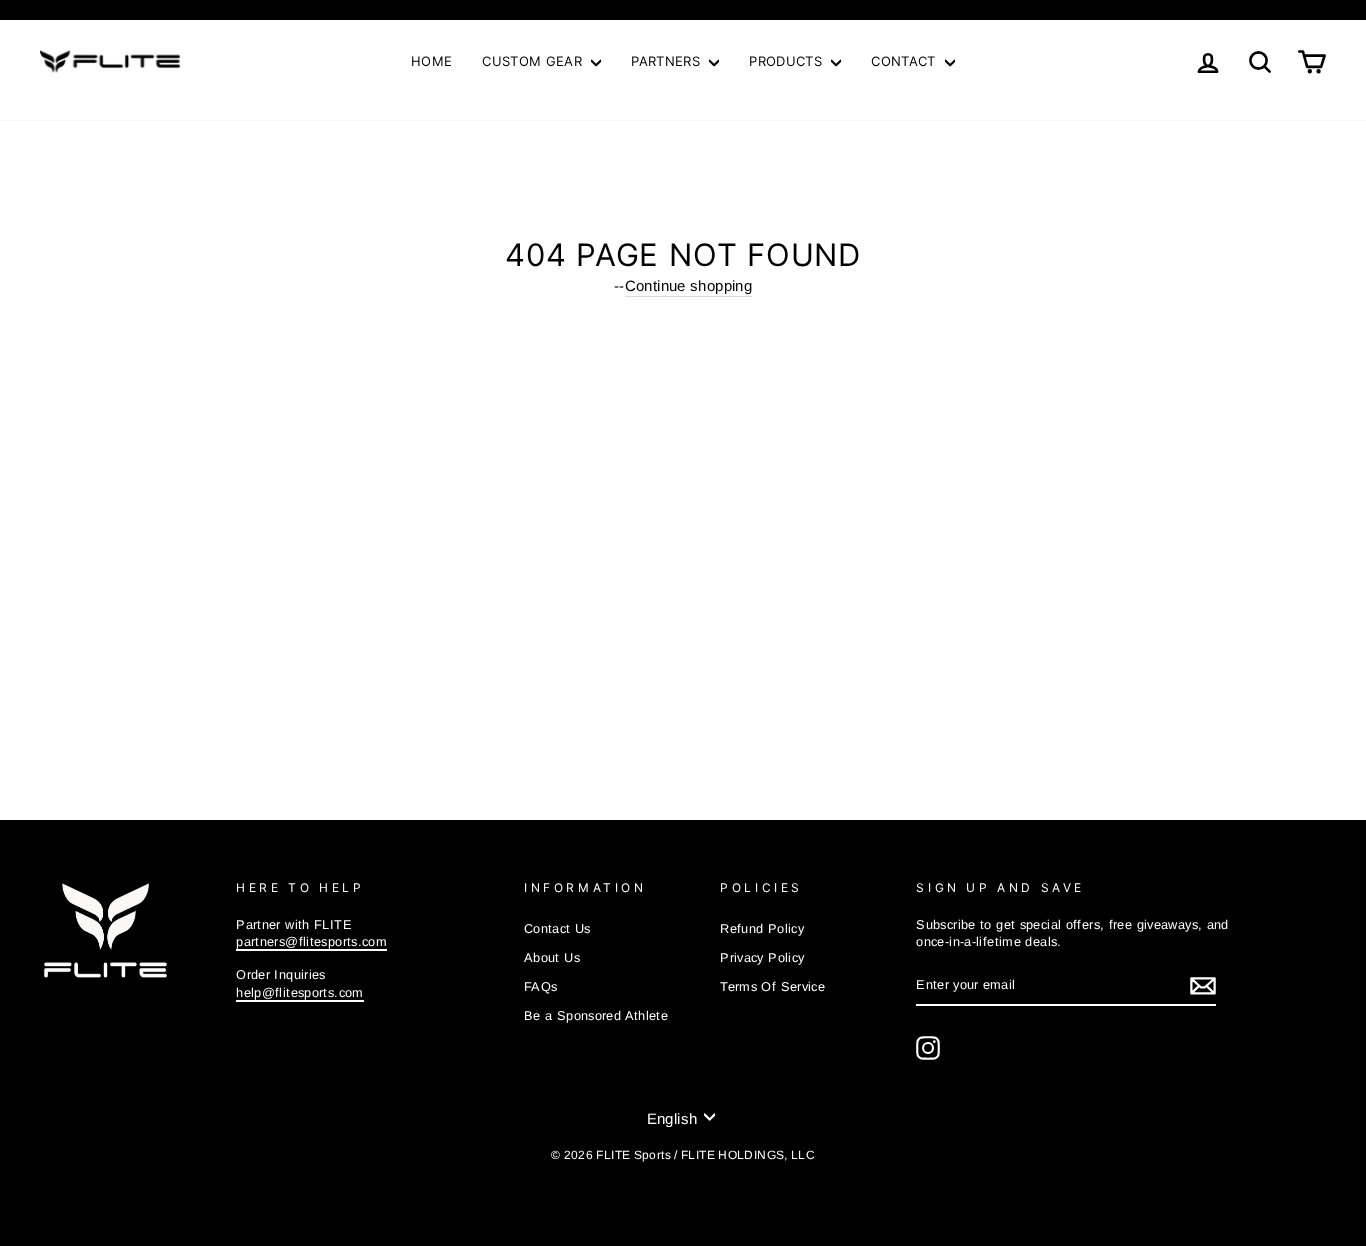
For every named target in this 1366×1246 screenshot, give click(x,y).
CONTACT (905, 61)
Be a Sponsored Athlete (596, 1015)
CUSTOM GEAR (534, 61)
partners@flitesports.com (311, 941)
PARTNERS (667, 61)
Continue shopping (688, 285)
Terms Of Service (772, 986)
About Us (552, 957)
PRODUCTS (787, 61)
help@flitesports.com (300, 992)
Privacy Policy (762, 957)
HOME (431, 61)
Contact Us (557, 928)
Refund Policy (762, 928)
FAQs (541, 986)
